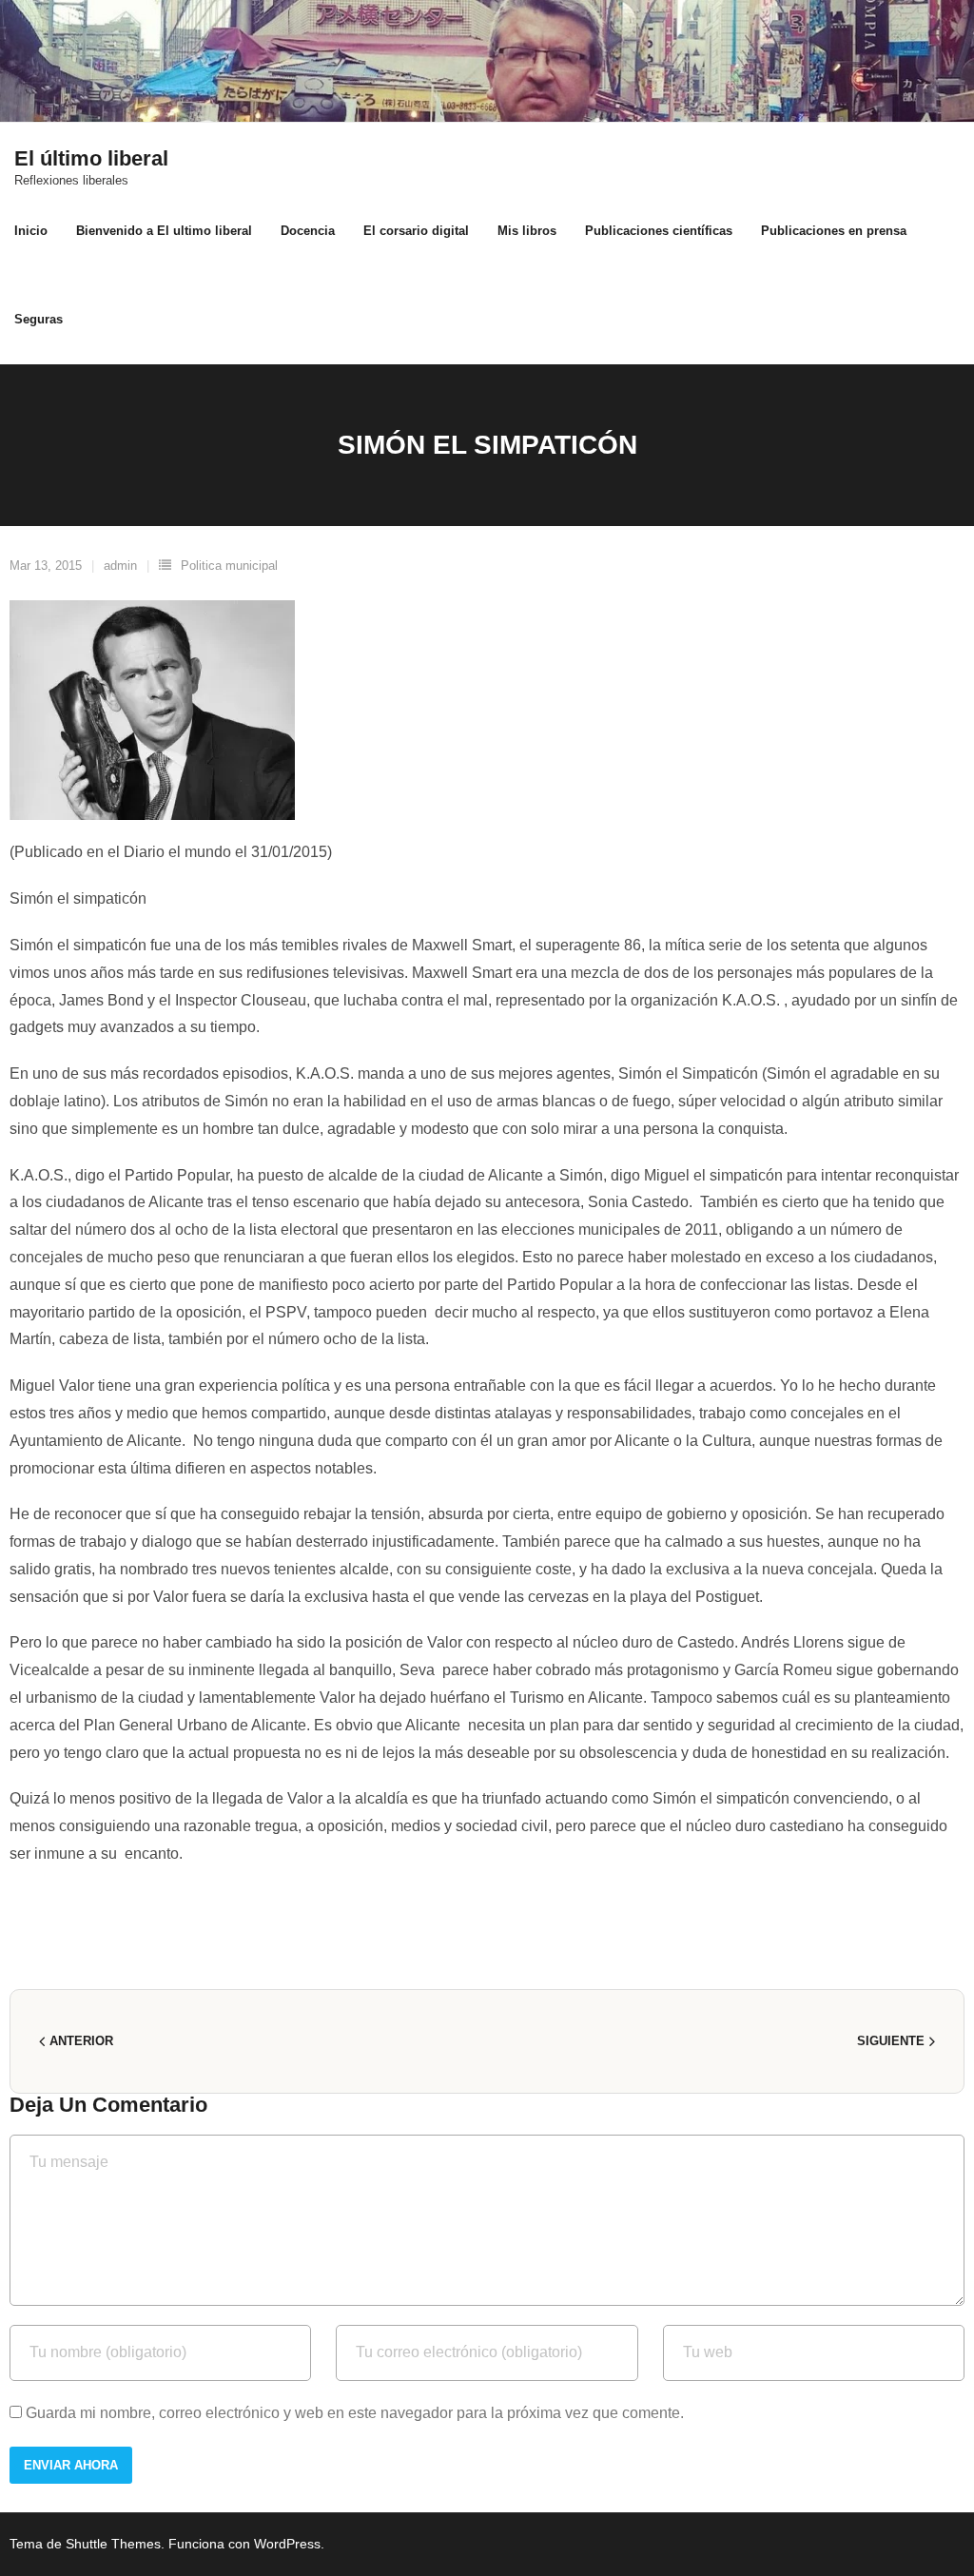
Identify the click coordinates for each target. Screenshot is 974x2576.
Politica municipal (229, 566)
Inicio (31, 231)
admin (120, 566)
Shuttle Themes (113, 2544)
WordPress (287, 2544)
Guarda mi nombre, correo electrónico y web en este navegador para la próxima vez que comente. (355, 2413)
